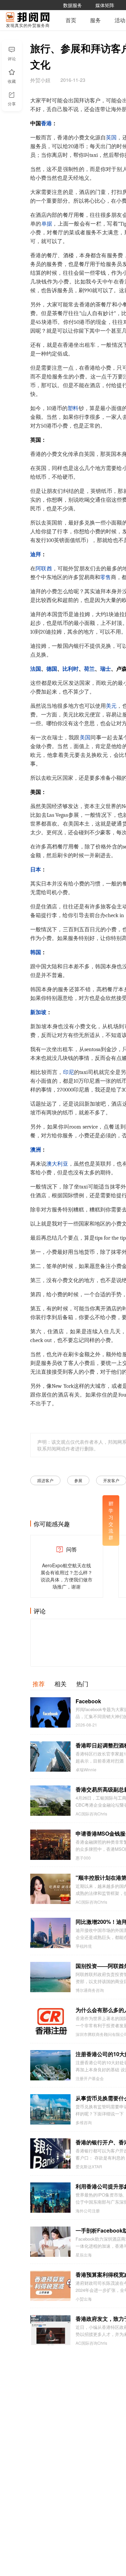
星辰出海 (84, 2255)
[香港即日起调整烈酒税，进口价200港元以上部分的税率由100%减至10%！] (50, 1757)
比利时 (71, 669)
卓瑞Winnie (86, 1770)
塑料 (73, 408)
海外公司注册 (88, 2211)
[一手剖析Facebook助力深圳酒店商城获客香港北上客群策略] (50, 2242)
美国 (85, 738)
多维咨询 (84, 2122)
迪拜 (36, 555)
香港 (46, 124)
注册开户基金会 (90, 2078)
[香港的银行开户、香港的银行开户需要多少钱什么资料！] (50, 2153)
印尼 (69, 1072)
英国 (111, 138)
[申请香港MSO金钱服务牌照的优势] (50, 1845)
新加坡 (38, 1012)
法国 (36, 669)
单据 (47, 224)
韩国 (36, 952)
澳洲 (36, 1150)
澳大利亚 (57, 1164)
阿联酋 (44, 569)
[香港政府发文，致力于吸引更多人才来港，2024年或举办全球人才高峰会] (50, 2330)
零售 (106, 577)
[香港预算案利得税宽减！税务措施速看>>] (50, 2286)
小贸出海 (84, 2299)
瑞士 (106, 669)
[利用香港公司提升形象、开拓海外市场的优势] (50, 2198)
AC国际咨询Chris (91, 1814)
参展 (78, 1480)
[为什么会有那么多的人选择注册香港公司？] (50, 2021)
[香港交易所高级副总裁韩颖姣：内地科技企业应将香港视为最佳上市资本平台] (50, 1801)
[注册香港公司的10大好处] (50, 2065)
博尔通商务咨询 (90, 1990)
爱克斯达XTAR (89, 2167)
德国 (52, 669)
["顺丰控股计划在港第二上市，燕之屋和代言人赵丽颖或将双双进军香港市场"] (50, 1889)
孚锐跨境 (84, 1946)
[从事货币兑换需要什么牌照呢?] (50, 2109)
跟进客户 (45, 1480)
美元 (111, 706)
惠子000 (83, 1858)
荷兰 (89, 669)
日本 (36, 870)
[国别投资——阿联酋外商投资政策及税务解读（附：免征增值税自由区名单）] (50, 1977)
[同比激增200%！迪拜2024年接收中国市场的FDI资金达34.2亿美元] (50, 1933)
